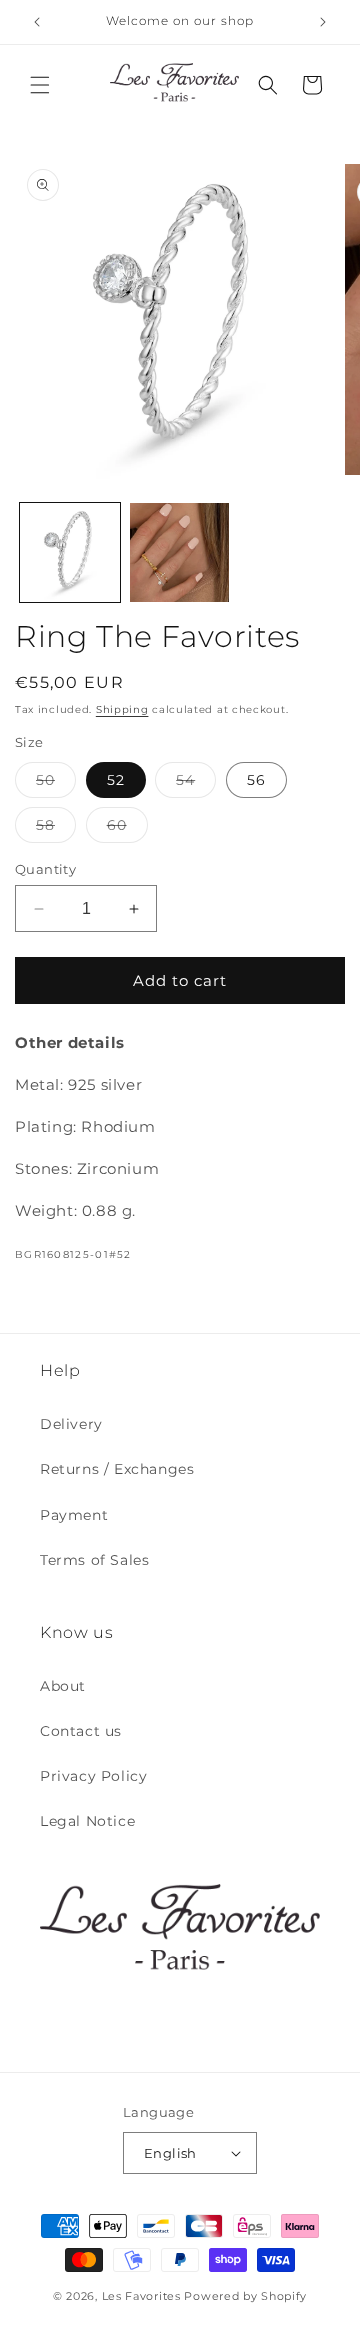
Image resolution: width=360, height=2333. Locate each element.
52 (116, 780)
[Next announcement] (323, 22)
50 (56, 784)
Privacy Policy (93, 1776)
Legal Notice (87, 1821)
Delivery (71, 1424)
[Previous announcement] (37, 22)
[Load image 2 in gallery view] (180, 553)
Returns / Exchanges (117, 1469)
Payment (74, 1515)
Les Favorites (141, 2296)
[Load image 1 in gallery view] (70, 553)
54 (196, 784)
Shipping (122, 709)
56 (256, 780)
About (63, 1686)
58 (56, 829)
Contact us (81, 1731)
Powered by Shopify (245, 2296)
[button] (40, 85)
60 (127, 829)
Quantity (45, 869)
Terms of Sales (94, 1560)
